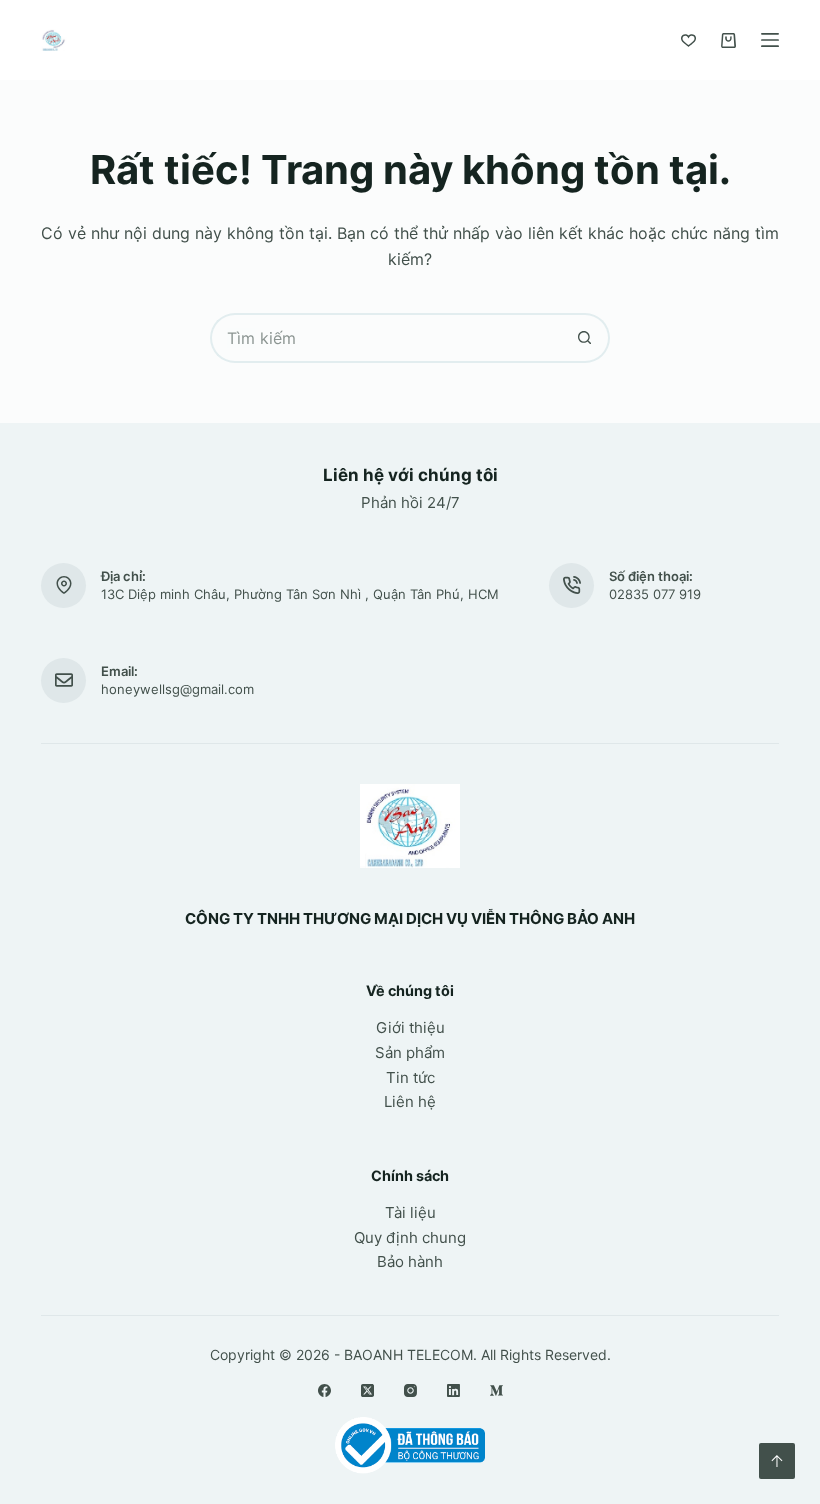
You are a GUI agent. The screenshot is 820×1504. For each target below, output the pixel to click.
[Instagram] (410, 1390)
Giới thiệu (410, 1027)
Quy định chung (410, 1237)
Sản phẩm (410, 1052)
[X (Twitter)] (367, 1390)
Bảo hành (410, 1261)
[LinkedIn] (453, 1390)
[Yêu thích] (688, 40)
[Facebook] (324, 1390)
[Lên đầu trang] (777, 1461)
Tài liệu (410, 1212)
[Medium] (496, 1390)
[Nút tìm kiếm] (585, 338)
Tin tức (410, 1077)
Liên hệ (410, 1101)
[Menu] (770, 40)
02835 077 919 (655, 594)
